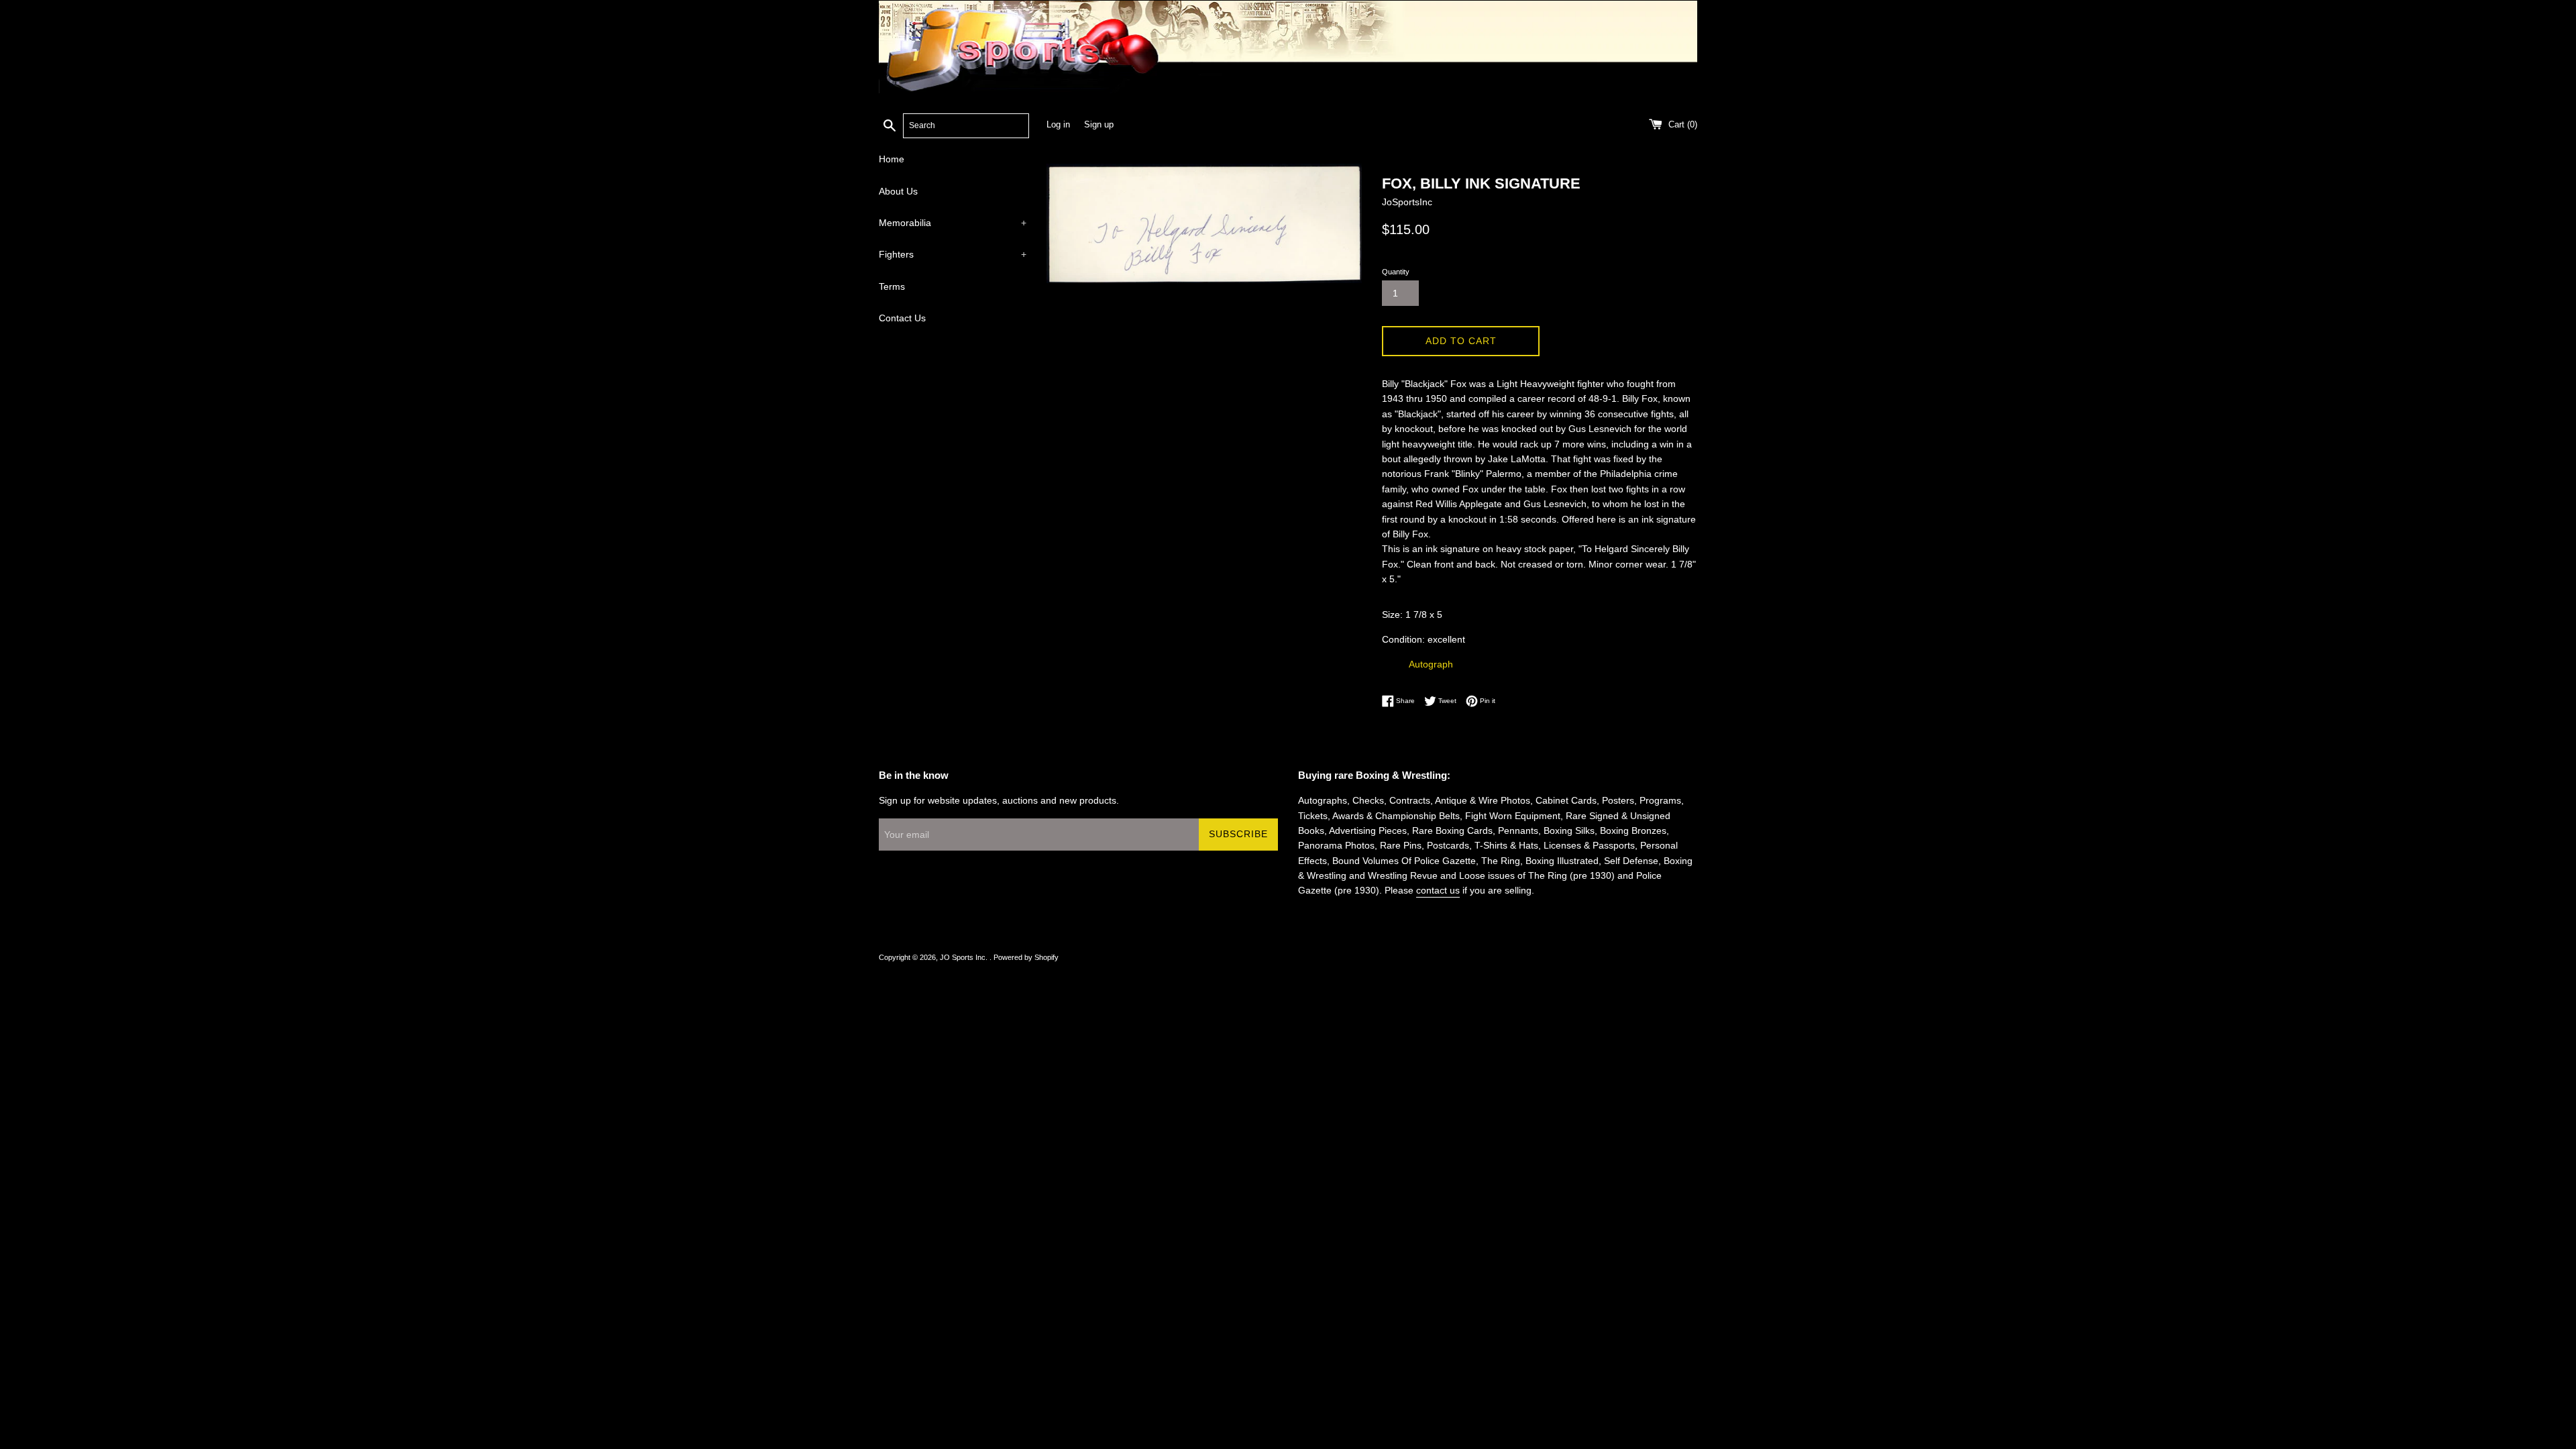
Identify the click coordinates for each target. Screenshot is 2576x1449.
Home (892, 159)
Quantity (1396, 272)
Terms (892, 286)
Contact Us (902, 318)
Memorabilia (953, 223)
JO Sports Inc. (965, 957)
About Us (898, 191)
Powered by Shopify (1026, 957)
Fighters (953, 254)
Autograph (1431, 664)
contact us (1438, 890)
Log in (1058, 125)
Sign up (1099, 125)
